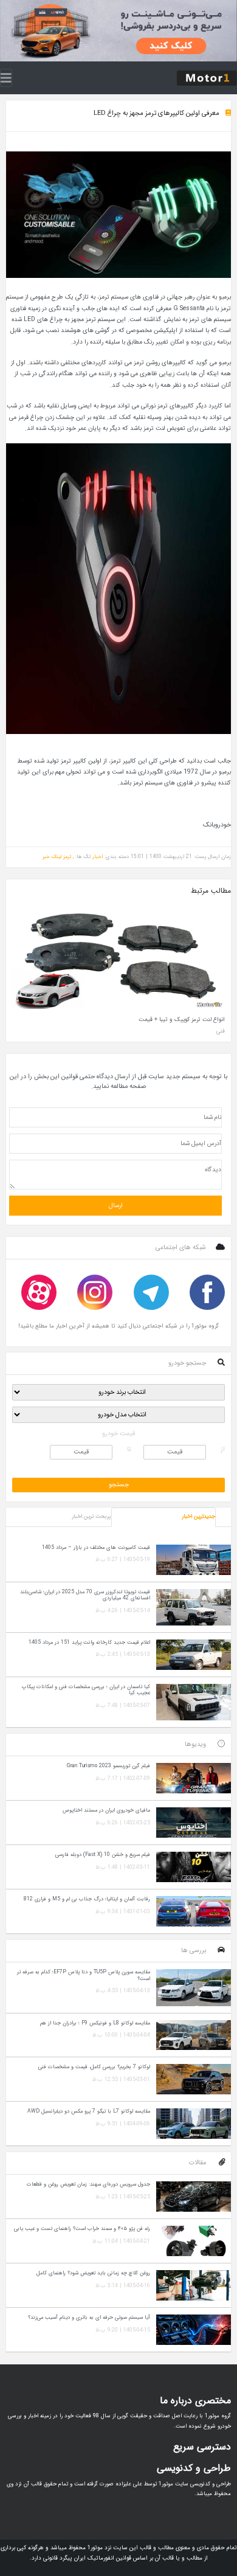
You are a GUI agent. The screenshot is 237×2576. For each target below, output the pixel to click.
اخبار (98, 857)
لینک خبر (52, 857)
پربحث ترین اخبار (91, 1517)
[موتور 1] (207, 77)
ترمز (67, 857)
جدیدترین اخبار (198, 1517)
